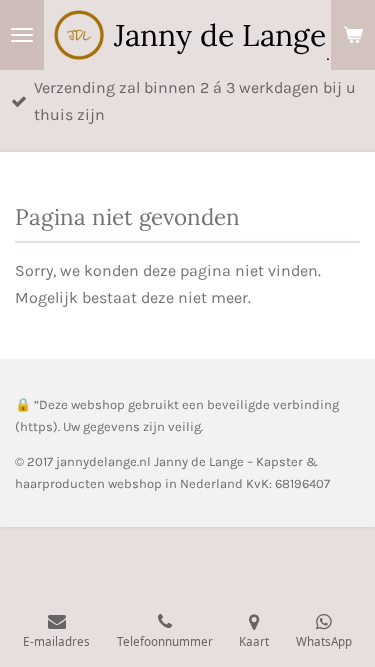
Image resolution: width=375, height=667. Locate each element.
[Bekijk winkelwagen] (353, 35)
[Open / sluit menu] (22, 35)
